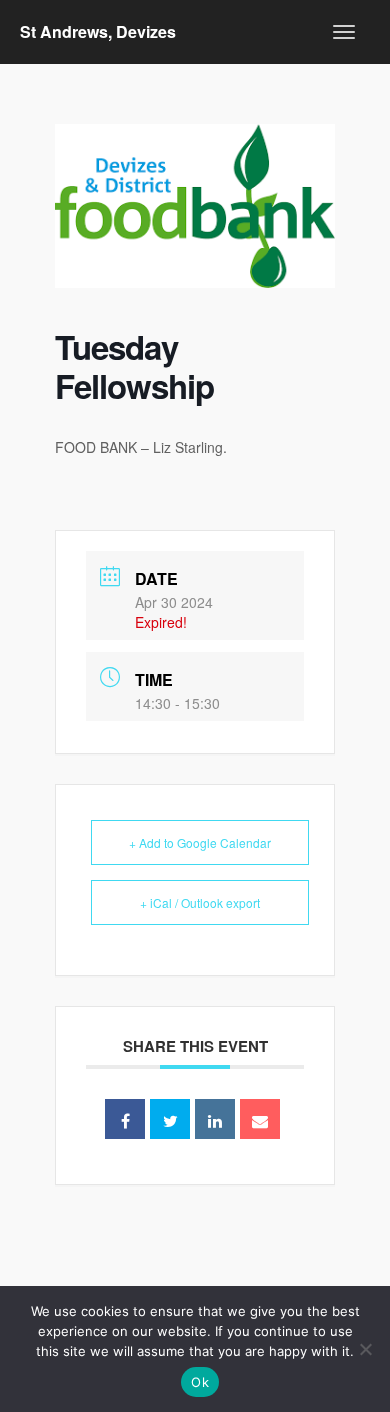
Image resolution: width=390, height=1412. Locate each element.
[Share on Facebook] (125, 1119)
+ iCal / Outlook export (200, 902)
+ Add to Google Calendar (200, 842)
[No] (365, 1349)
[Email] (260, 1119)
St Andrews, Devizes (98, 31)
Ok (200, 1382)
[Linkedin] (215, 1119)
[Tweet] (170, 1119)
